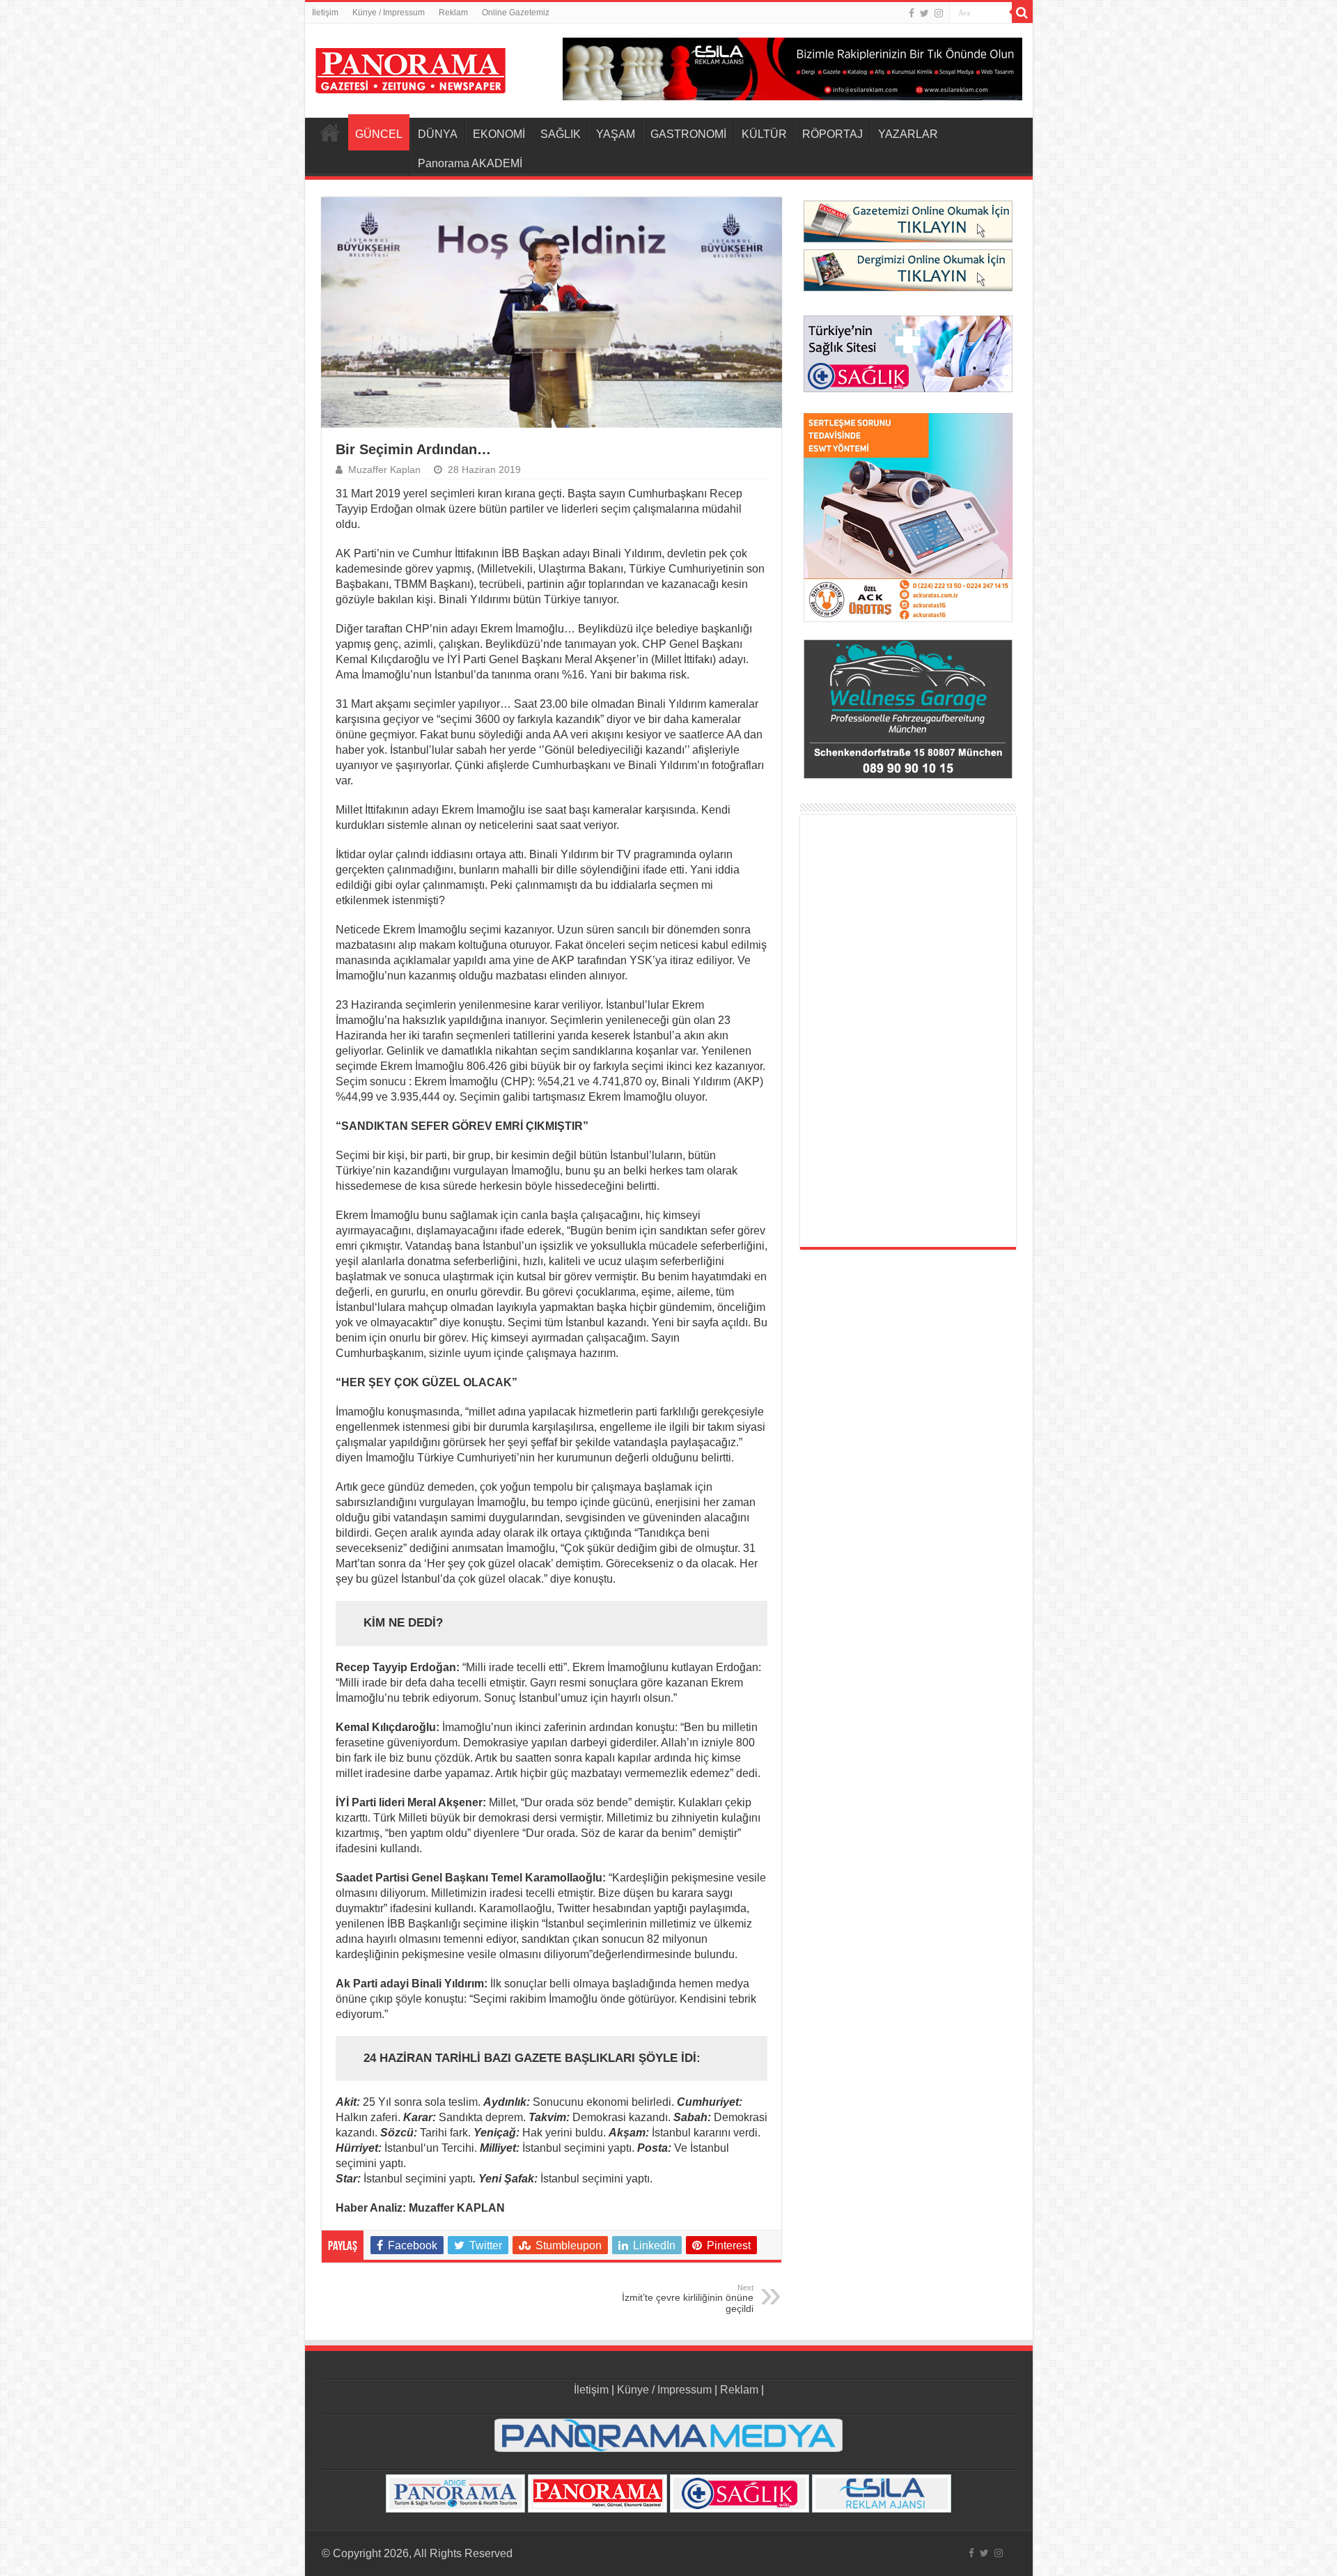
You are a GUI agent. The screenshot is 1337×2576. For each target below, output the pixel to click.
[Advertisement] (908, 1031)
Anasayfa (330, 132)
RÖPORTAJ (832, 134)
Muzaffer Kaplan (384, 470)
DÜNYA (438, 134)
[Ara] (1022, 13)
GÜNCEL (379, 134)
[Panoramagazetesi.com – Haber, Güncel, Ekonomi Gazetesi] (411, 68)
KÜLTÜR (764, 134)
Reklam (453, 13)
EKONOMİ (499, 134)
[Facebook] (912, 13)
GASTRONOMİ (688, 134)
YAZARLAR (908, 134)
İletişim (325, 13)
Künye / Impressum (389, 13)
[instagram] (939, 13)
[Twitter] (924, 13)
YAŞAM (616, 134)
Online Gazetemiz (516, 13)
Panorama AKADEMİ (470, 163)
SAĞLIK (561, 134)
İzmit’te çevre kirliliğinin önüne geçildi (688, 2299)
